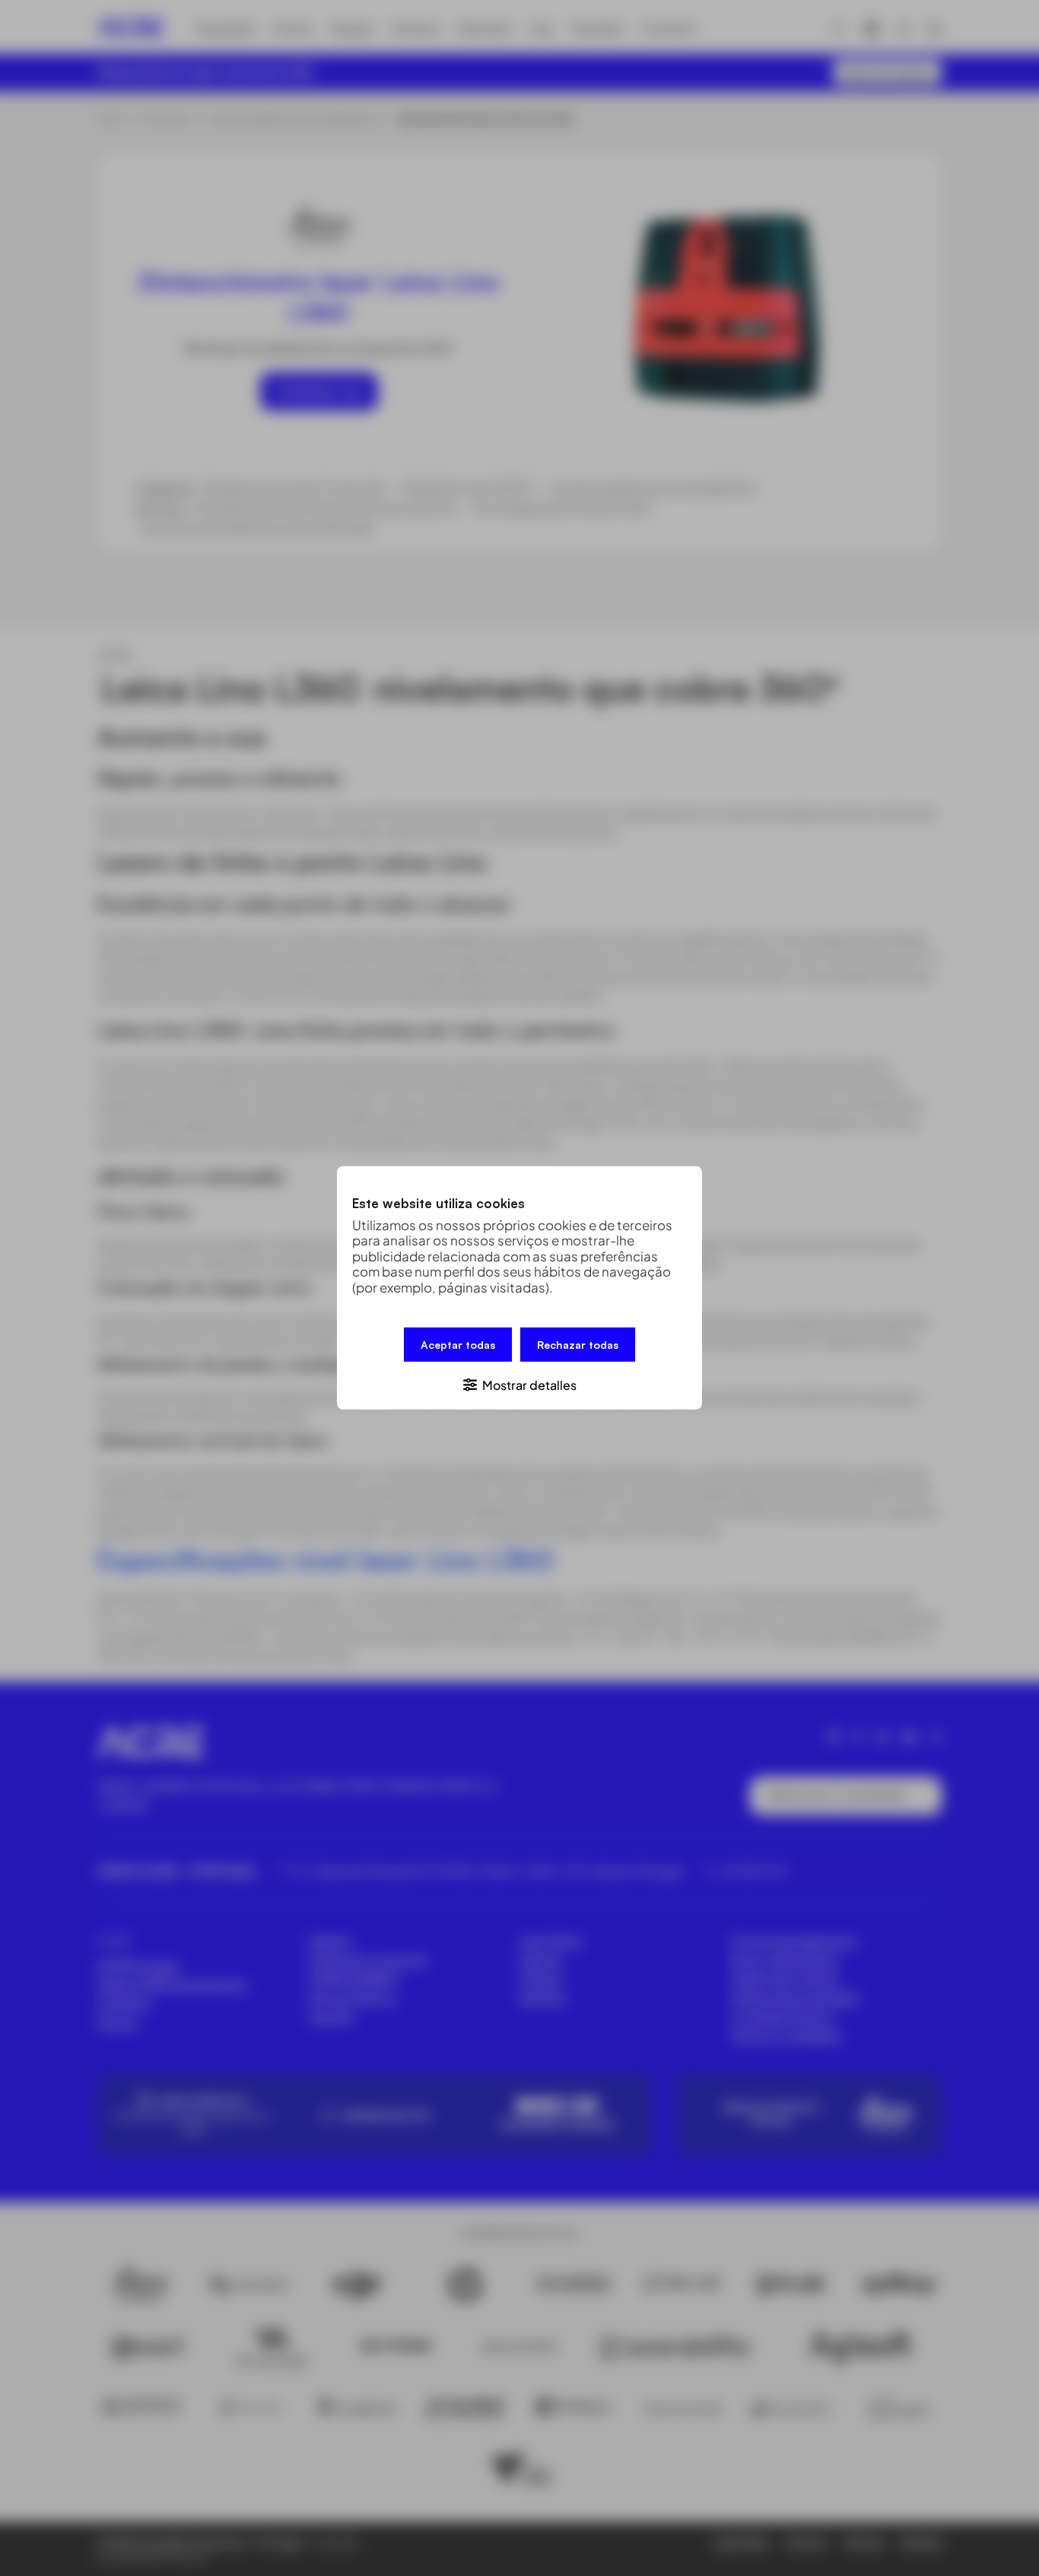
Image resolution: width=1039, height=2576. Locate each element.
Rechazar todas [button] (578, 1345)
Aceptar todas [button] (458, 1345)
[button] (519, 1384)
